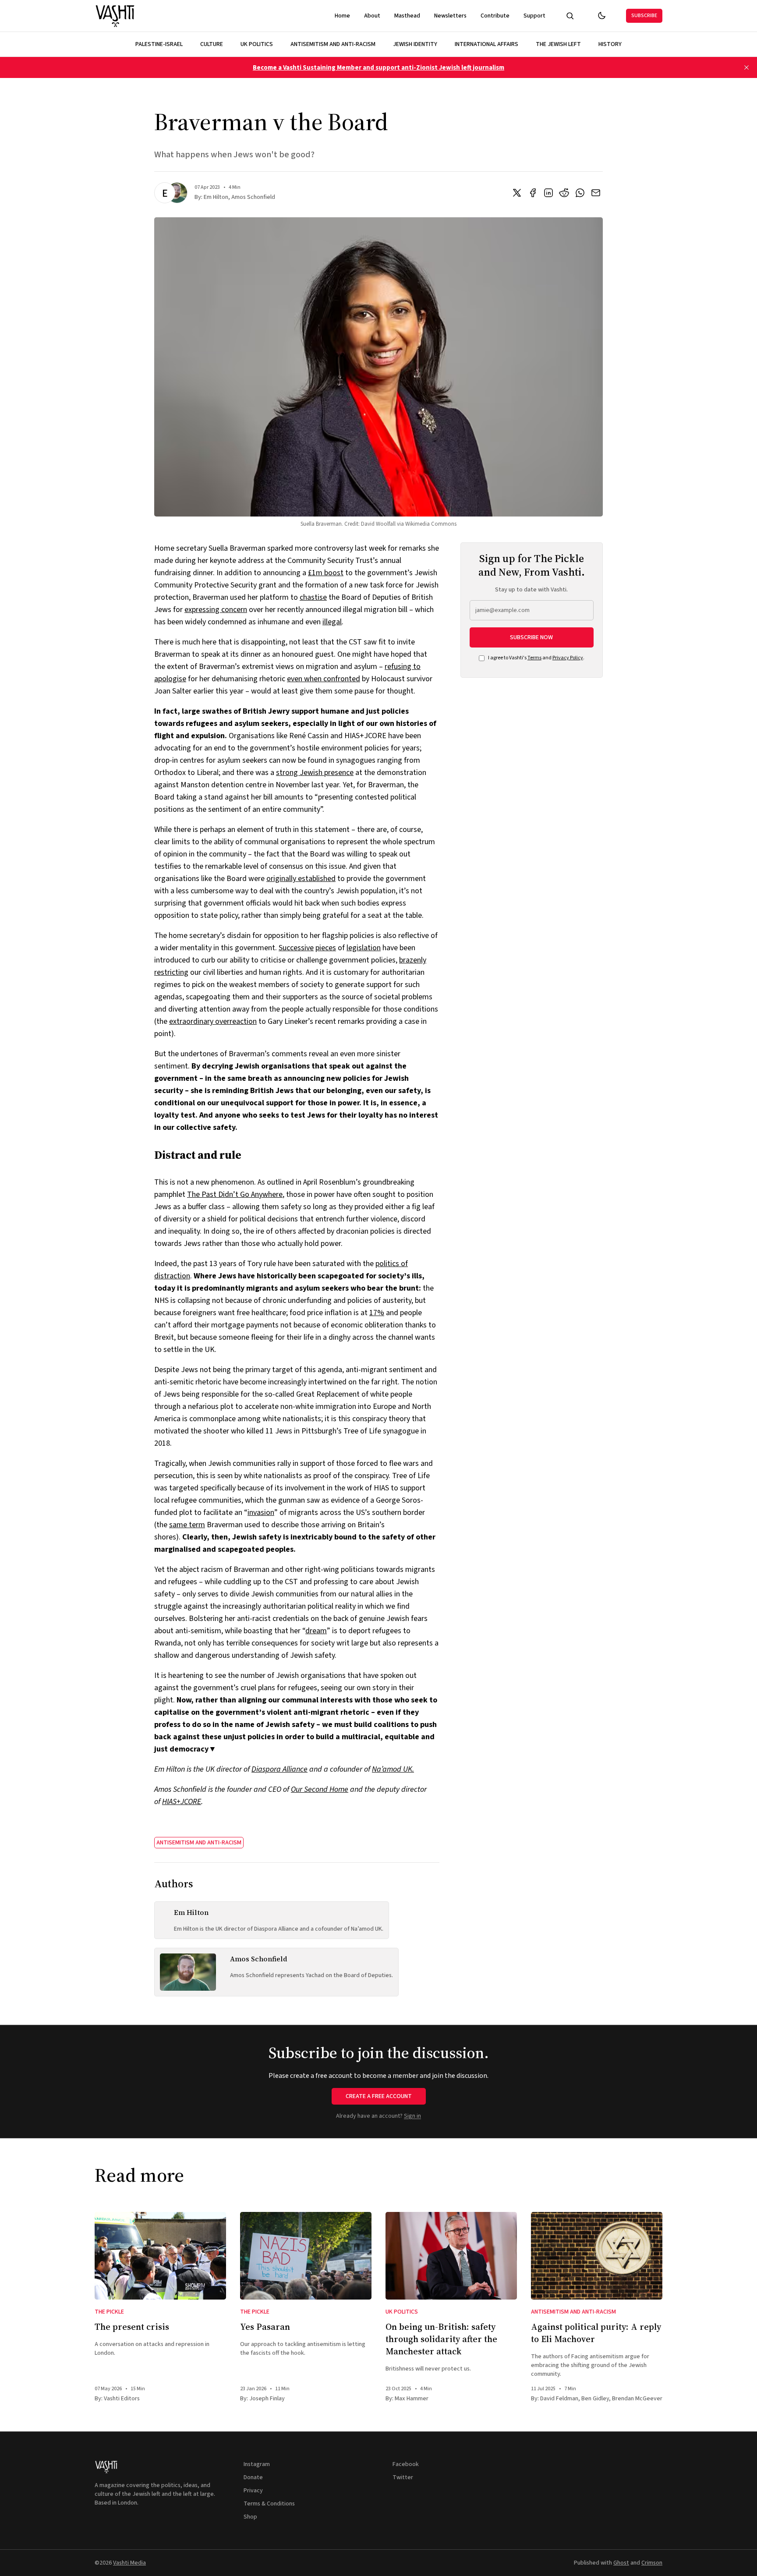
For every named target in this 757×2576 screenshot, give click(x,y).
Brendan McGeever (637, 2399)
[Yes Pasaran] (306, 2256)
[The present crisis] (160, 2256)
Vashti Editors (122, 2399)
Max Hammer (412, 2399)
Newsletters (450, 16)
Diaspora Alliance (279, 1769)
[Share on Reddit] (564, 193)
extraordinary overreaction (213, 1021)
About (372, 16)
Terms (534, 658)
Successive (296, 948)
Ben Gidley (595, 2399)
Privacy (253, 2491)
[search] (570, 16)
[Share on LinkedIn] (548, 193)
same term (187, 1525)
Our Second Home (320, 1789)
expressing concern (216, 610)
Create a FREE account (379, 2096)
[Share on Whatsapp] (580, 193)
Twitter (403, 2477)
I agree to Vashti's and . (536, 658)
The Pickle (109, 2312)
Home (342, 16)
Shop (250, 2517)
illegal (332, 622)
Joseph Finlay (267, 2399)
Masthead (407, 16)
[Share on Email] (596, 193)
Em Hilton (216, 197)
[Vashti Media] (115, 16)
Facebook (406, 2464)
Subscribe (644, 16)
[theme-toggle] (601, 16)
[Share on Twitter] (517, 193)
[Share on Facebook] (533, 193)
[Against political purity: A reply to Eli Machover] (597, 2256)
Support (534, 16)
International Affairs (486, 44)
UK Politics (257, 44)
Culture (212, 44)
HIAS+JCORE (182, 1802)
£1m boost (326, 573)
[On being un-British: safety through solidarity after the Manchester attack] (451, 2256)
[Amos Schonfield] (177, 193)
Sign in (412, 2116)
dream (316, 1631)
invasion (261, 1513)
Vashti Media (129, 2563)
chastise (313, 597)
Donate (253, 2477)
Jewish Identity (415, 44)
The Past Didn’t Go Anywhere (235, 1194)
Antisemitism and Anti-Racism (333, 44)
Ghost (621, 2563)
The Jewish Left (558, 44)
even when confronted (324, 679)
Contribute (495, 16)
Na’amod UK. (393, 1769)
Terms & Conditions (269, 2504)
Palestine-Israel (159, 44)
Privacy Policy (568, 658)
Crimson (652, 2563)
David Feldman (559, 2399)
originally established (301, 879)
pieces (326, 948)
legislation (364, 948)
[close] (746, 67)
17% (377, 1313)
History (610, 44)
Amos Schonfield (253, 197)
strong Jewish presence (315, 773)
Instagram (257, 2464)
